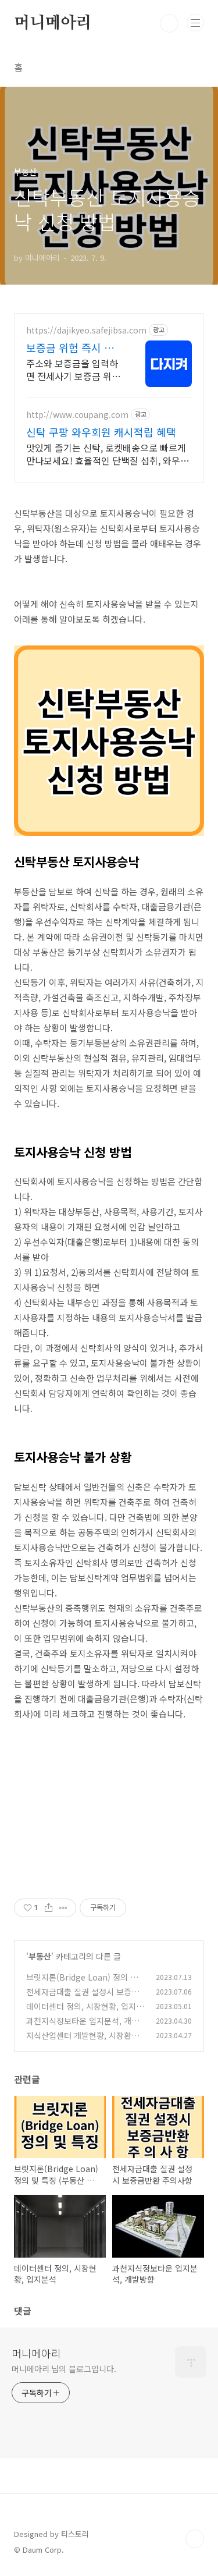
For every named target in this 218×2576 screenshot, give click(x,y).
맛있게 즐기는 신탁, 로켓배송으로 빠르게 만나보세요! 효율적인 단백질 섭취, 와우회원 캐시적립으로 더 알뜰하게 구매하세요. (108, 454)
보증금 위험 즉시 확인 (70, 347)
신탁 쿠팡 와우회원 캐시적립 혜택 (101, 432)
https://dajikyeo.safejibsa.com (86, 330)
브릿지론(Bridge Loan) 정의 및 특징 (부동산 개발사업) (82, 1983)
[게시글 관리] (63, 1908)
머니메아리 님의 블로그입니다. (64, 2369)
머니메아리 (53, 23)
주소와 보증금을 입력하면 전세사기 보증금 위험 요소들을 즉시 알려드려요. (73, 369)
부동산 (40, 1956)
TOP (195, 2539)
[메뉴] (195, 23)
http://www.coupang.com (77, 415)
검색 (169, 23)
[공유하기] (49, 1908)
